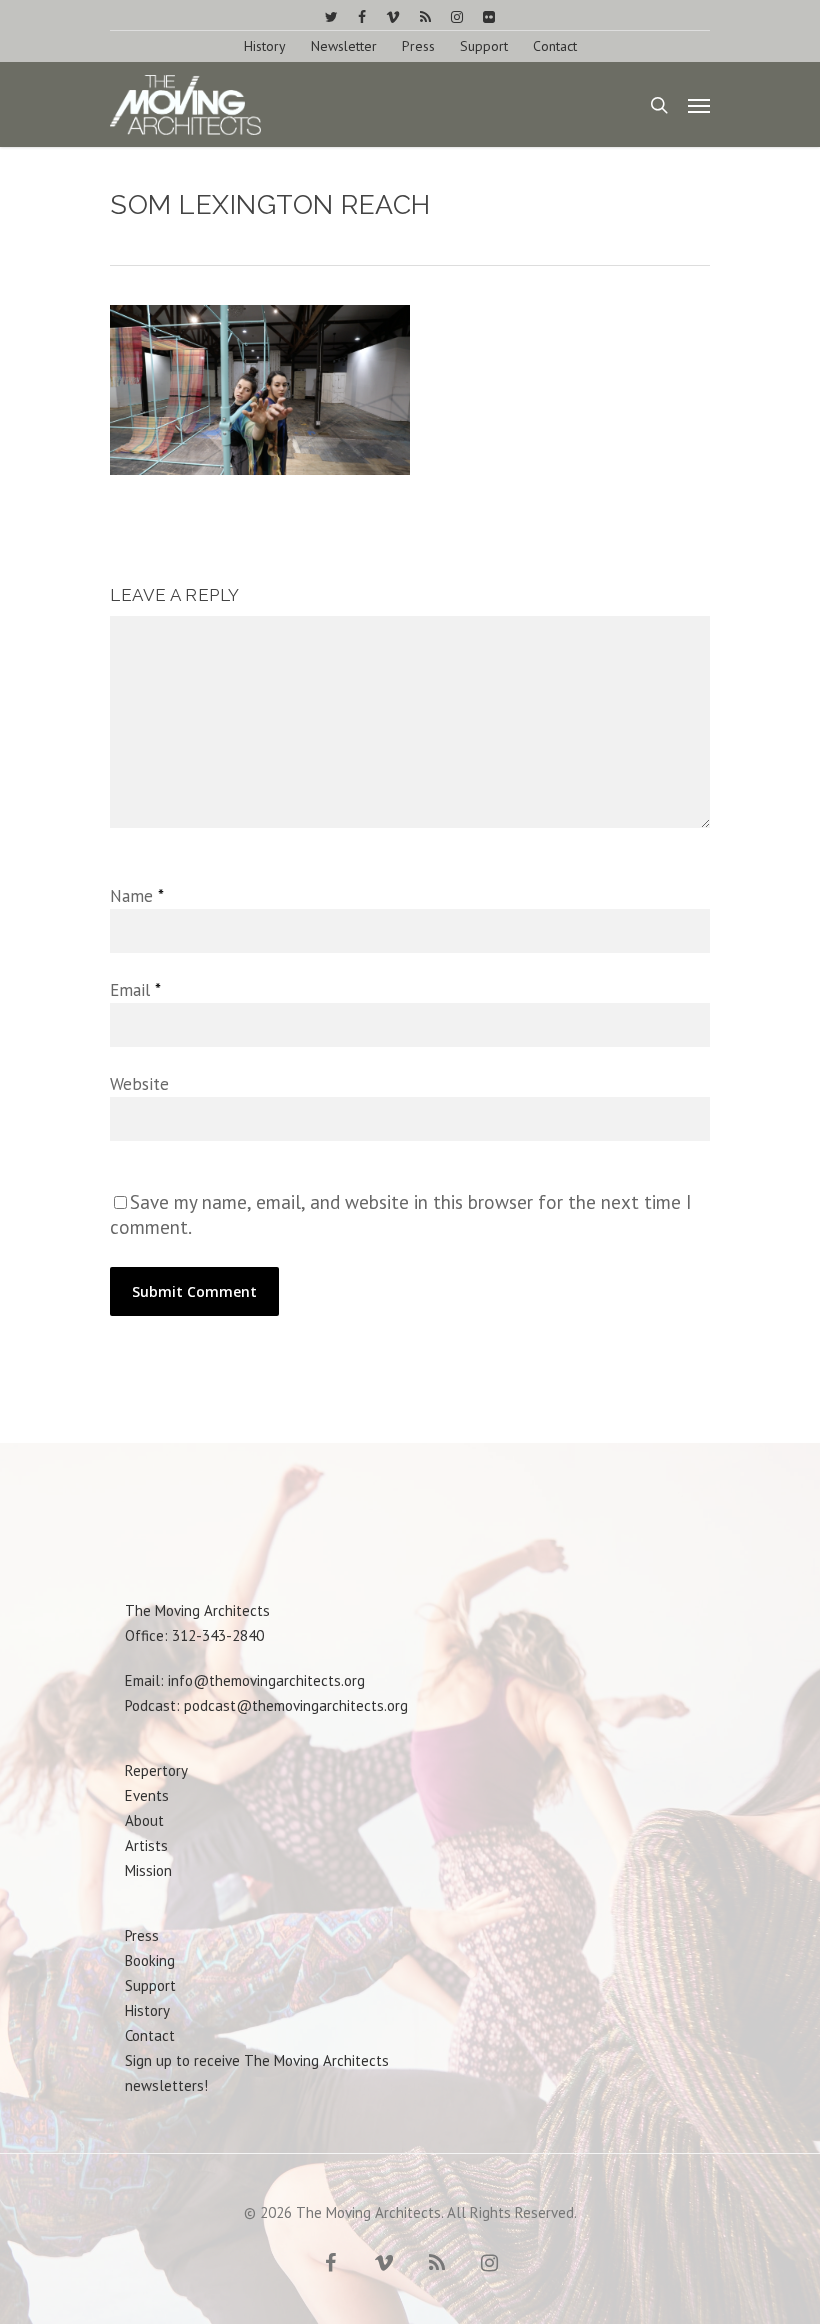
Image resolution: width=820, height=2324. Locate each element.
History (265, 46)
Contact (555, 46)
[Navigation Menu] (699, 105)
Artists (146, 1845)
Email (135, 990)
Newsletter (344, 46)
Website (139, 1084)
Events (147, 1795)
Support (484, 46)
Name (136, 896)
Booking (150, 1960)
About (144, 1820)
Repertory (156, 1770)
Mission (148, 1870)
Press (418, 46)
